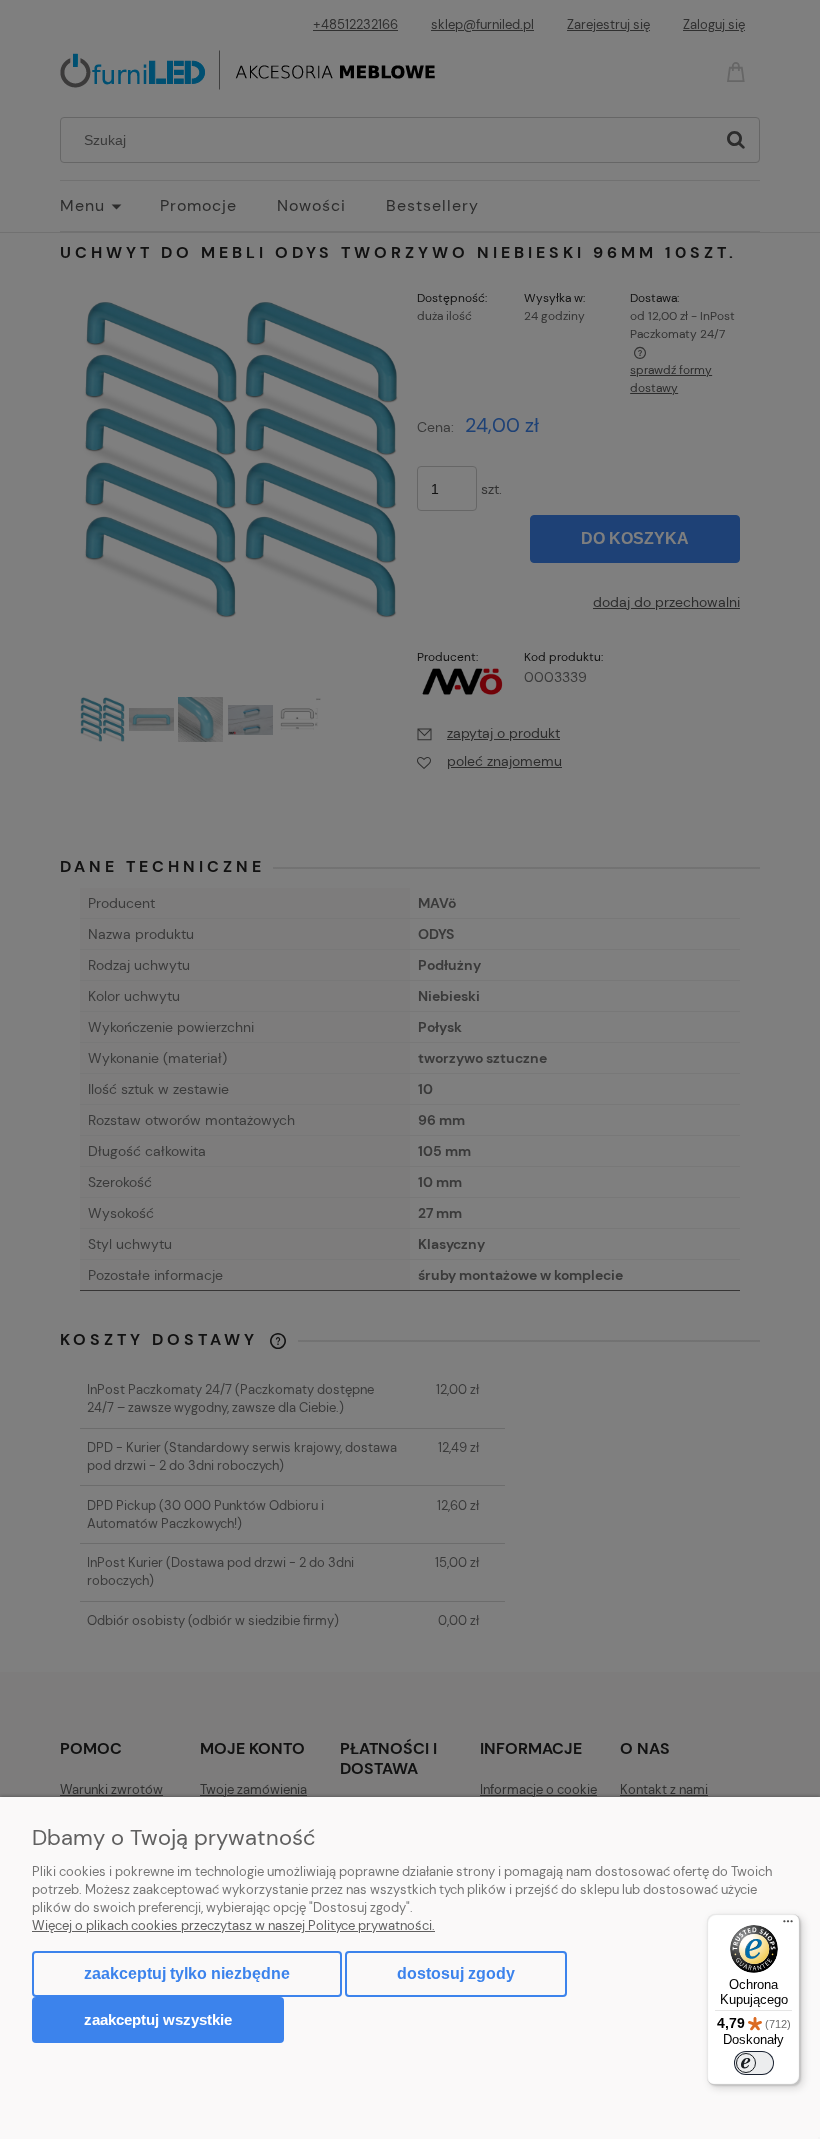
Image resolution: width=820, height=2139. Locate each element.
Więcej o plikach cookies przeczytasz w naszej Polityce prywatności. (233, 1925)
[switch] (754, 2063)
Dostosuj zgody (456, 1973)
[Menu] (788, 1926)
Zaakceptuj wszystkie (158, 2019)
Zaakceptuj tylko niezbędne (187, 1973)
